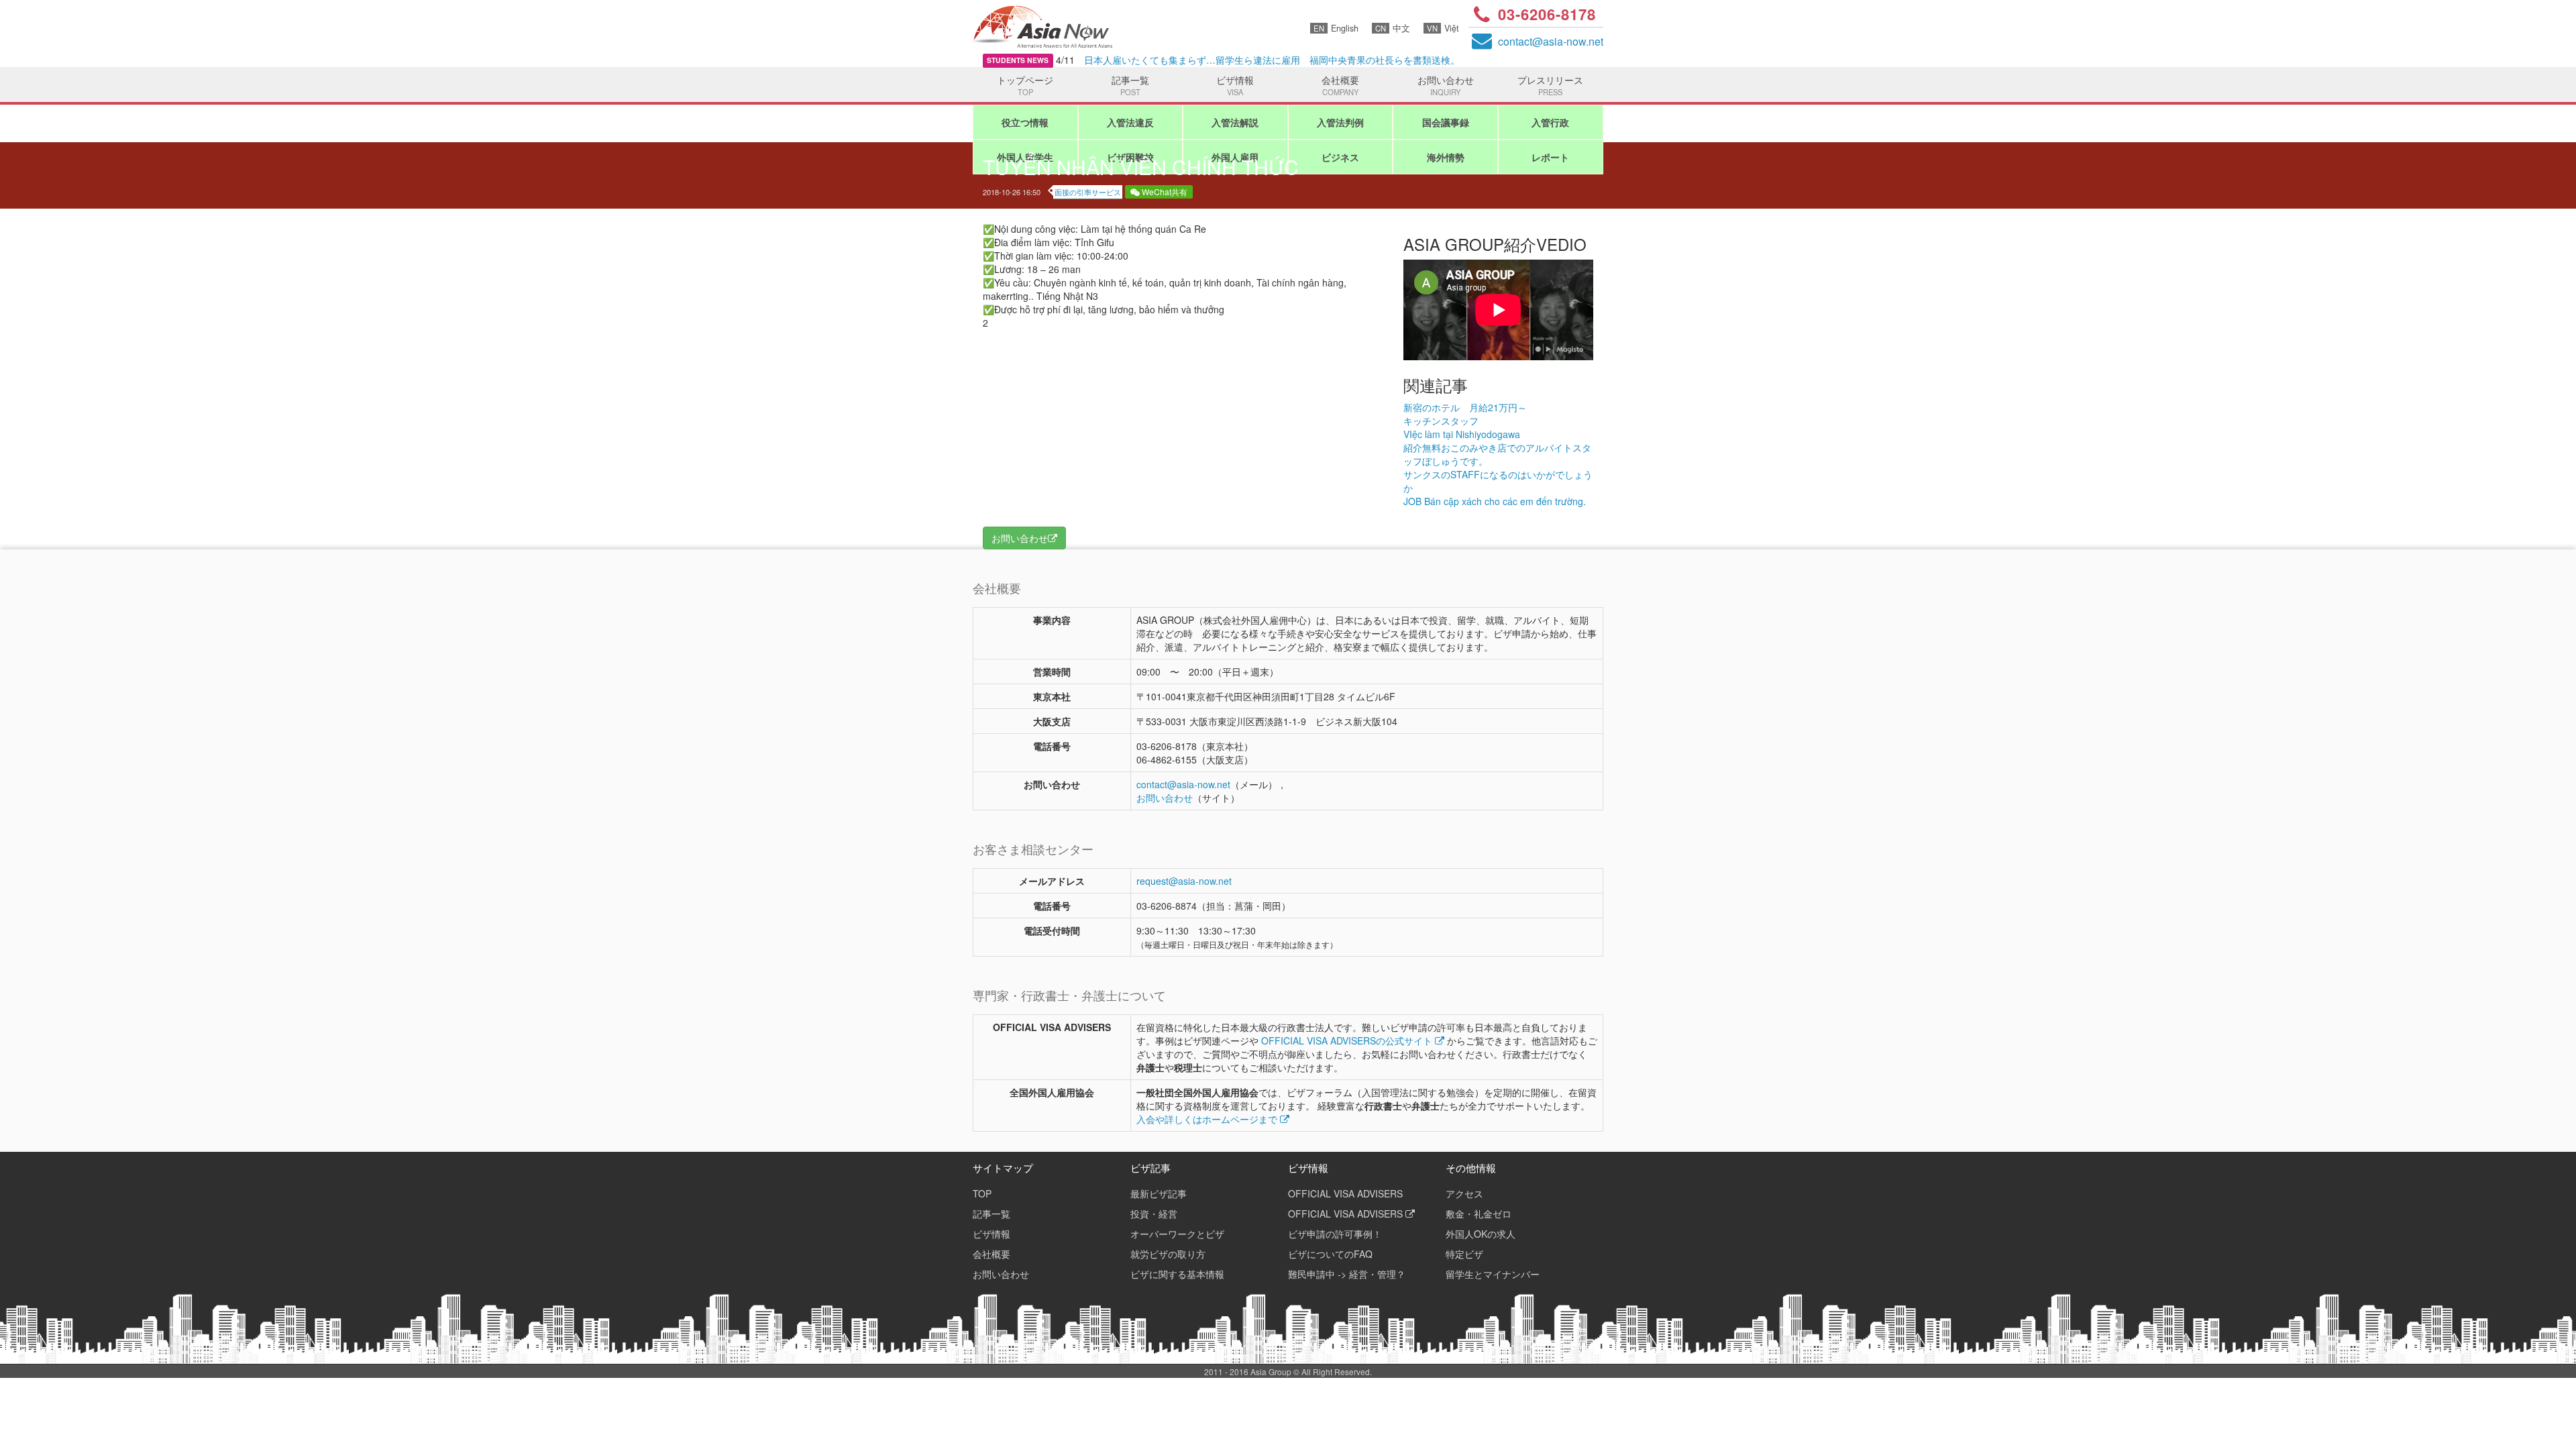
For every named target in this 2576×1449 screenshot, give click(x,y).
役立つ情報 (1025, 122)
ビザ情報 (1235, 85)
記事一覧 (1130, 85)
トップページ (1025, 85)
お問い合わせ (1446, 85)
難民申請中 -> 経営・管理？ (1347, 1274)
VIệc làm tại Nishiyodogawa (1462, 434)
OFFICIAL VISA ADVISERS (1345, 1193)
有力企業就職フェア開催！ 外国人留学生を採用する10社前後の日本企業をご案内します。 (1248, 60)
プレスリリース (1550, 85)
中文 (1393, 28)
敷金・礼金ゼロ (1479, 1214)
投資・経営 (1154, 1214)
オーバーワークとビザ (1177, 1234)
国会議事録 (1446, 122)
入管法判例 (1340, 122)
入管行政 (1550, 122)
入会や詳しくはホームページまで (1208, 1119)
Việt (1443, 28)
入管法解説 (1235, 122)
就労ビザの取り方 (1168, 1254)
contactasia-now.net (1551, 41)
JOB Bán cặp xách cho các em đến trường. (1495, 501)
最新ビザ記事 (1159, 1193)
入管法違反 (1130, 122)
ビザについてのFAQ (1330, 1254)
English (1336, 28)
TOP (982, 1193)
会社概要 (1340, 85)
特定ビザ (1464, 1254)
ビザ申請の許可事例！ (1335, 1234)
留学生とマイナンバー (1493, 1274)
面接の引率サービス (1088, 192)
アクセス (1464, 1193)
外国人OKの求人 (1481, 1234)
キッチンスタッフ (1441, 421)
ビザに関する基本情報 (1177, 1274)
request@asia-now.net (1184, 881)
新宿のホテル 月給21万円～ (1465, 407)
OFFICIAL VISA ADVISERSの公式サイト (1348, 1040)
